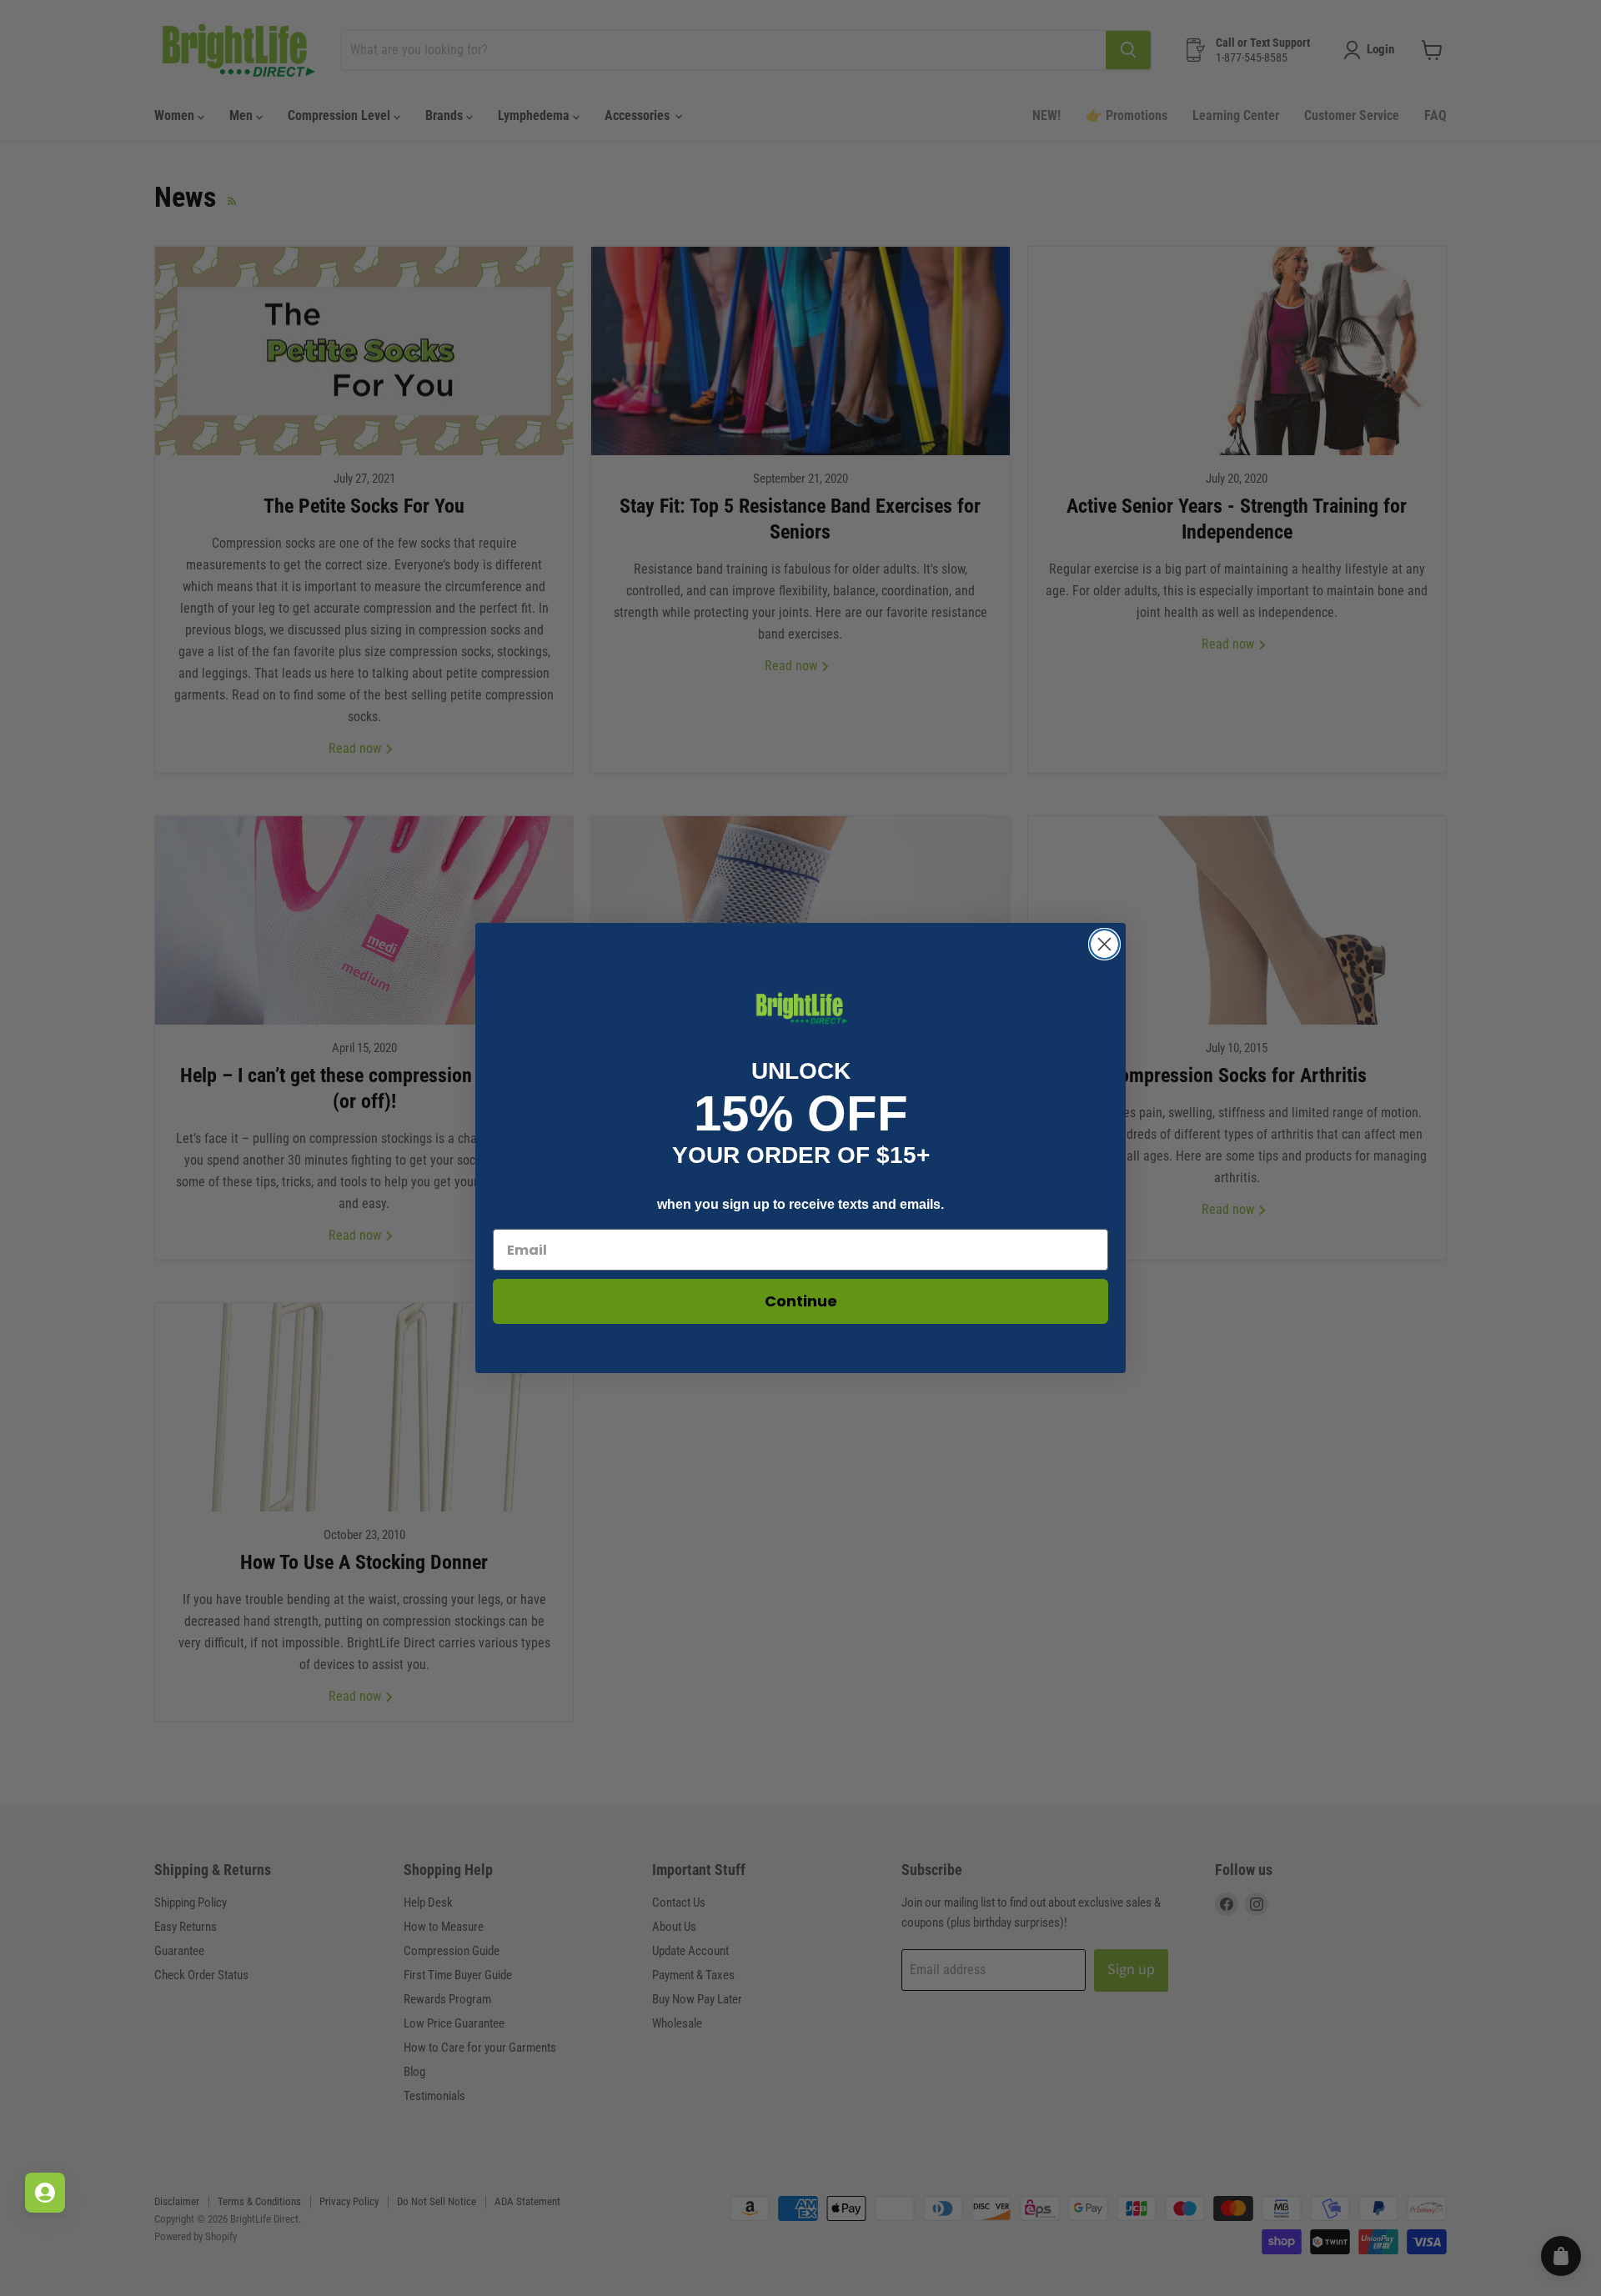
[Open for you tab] (45, 2193)
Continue (801, 1301)
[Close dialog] (1104, 944)
